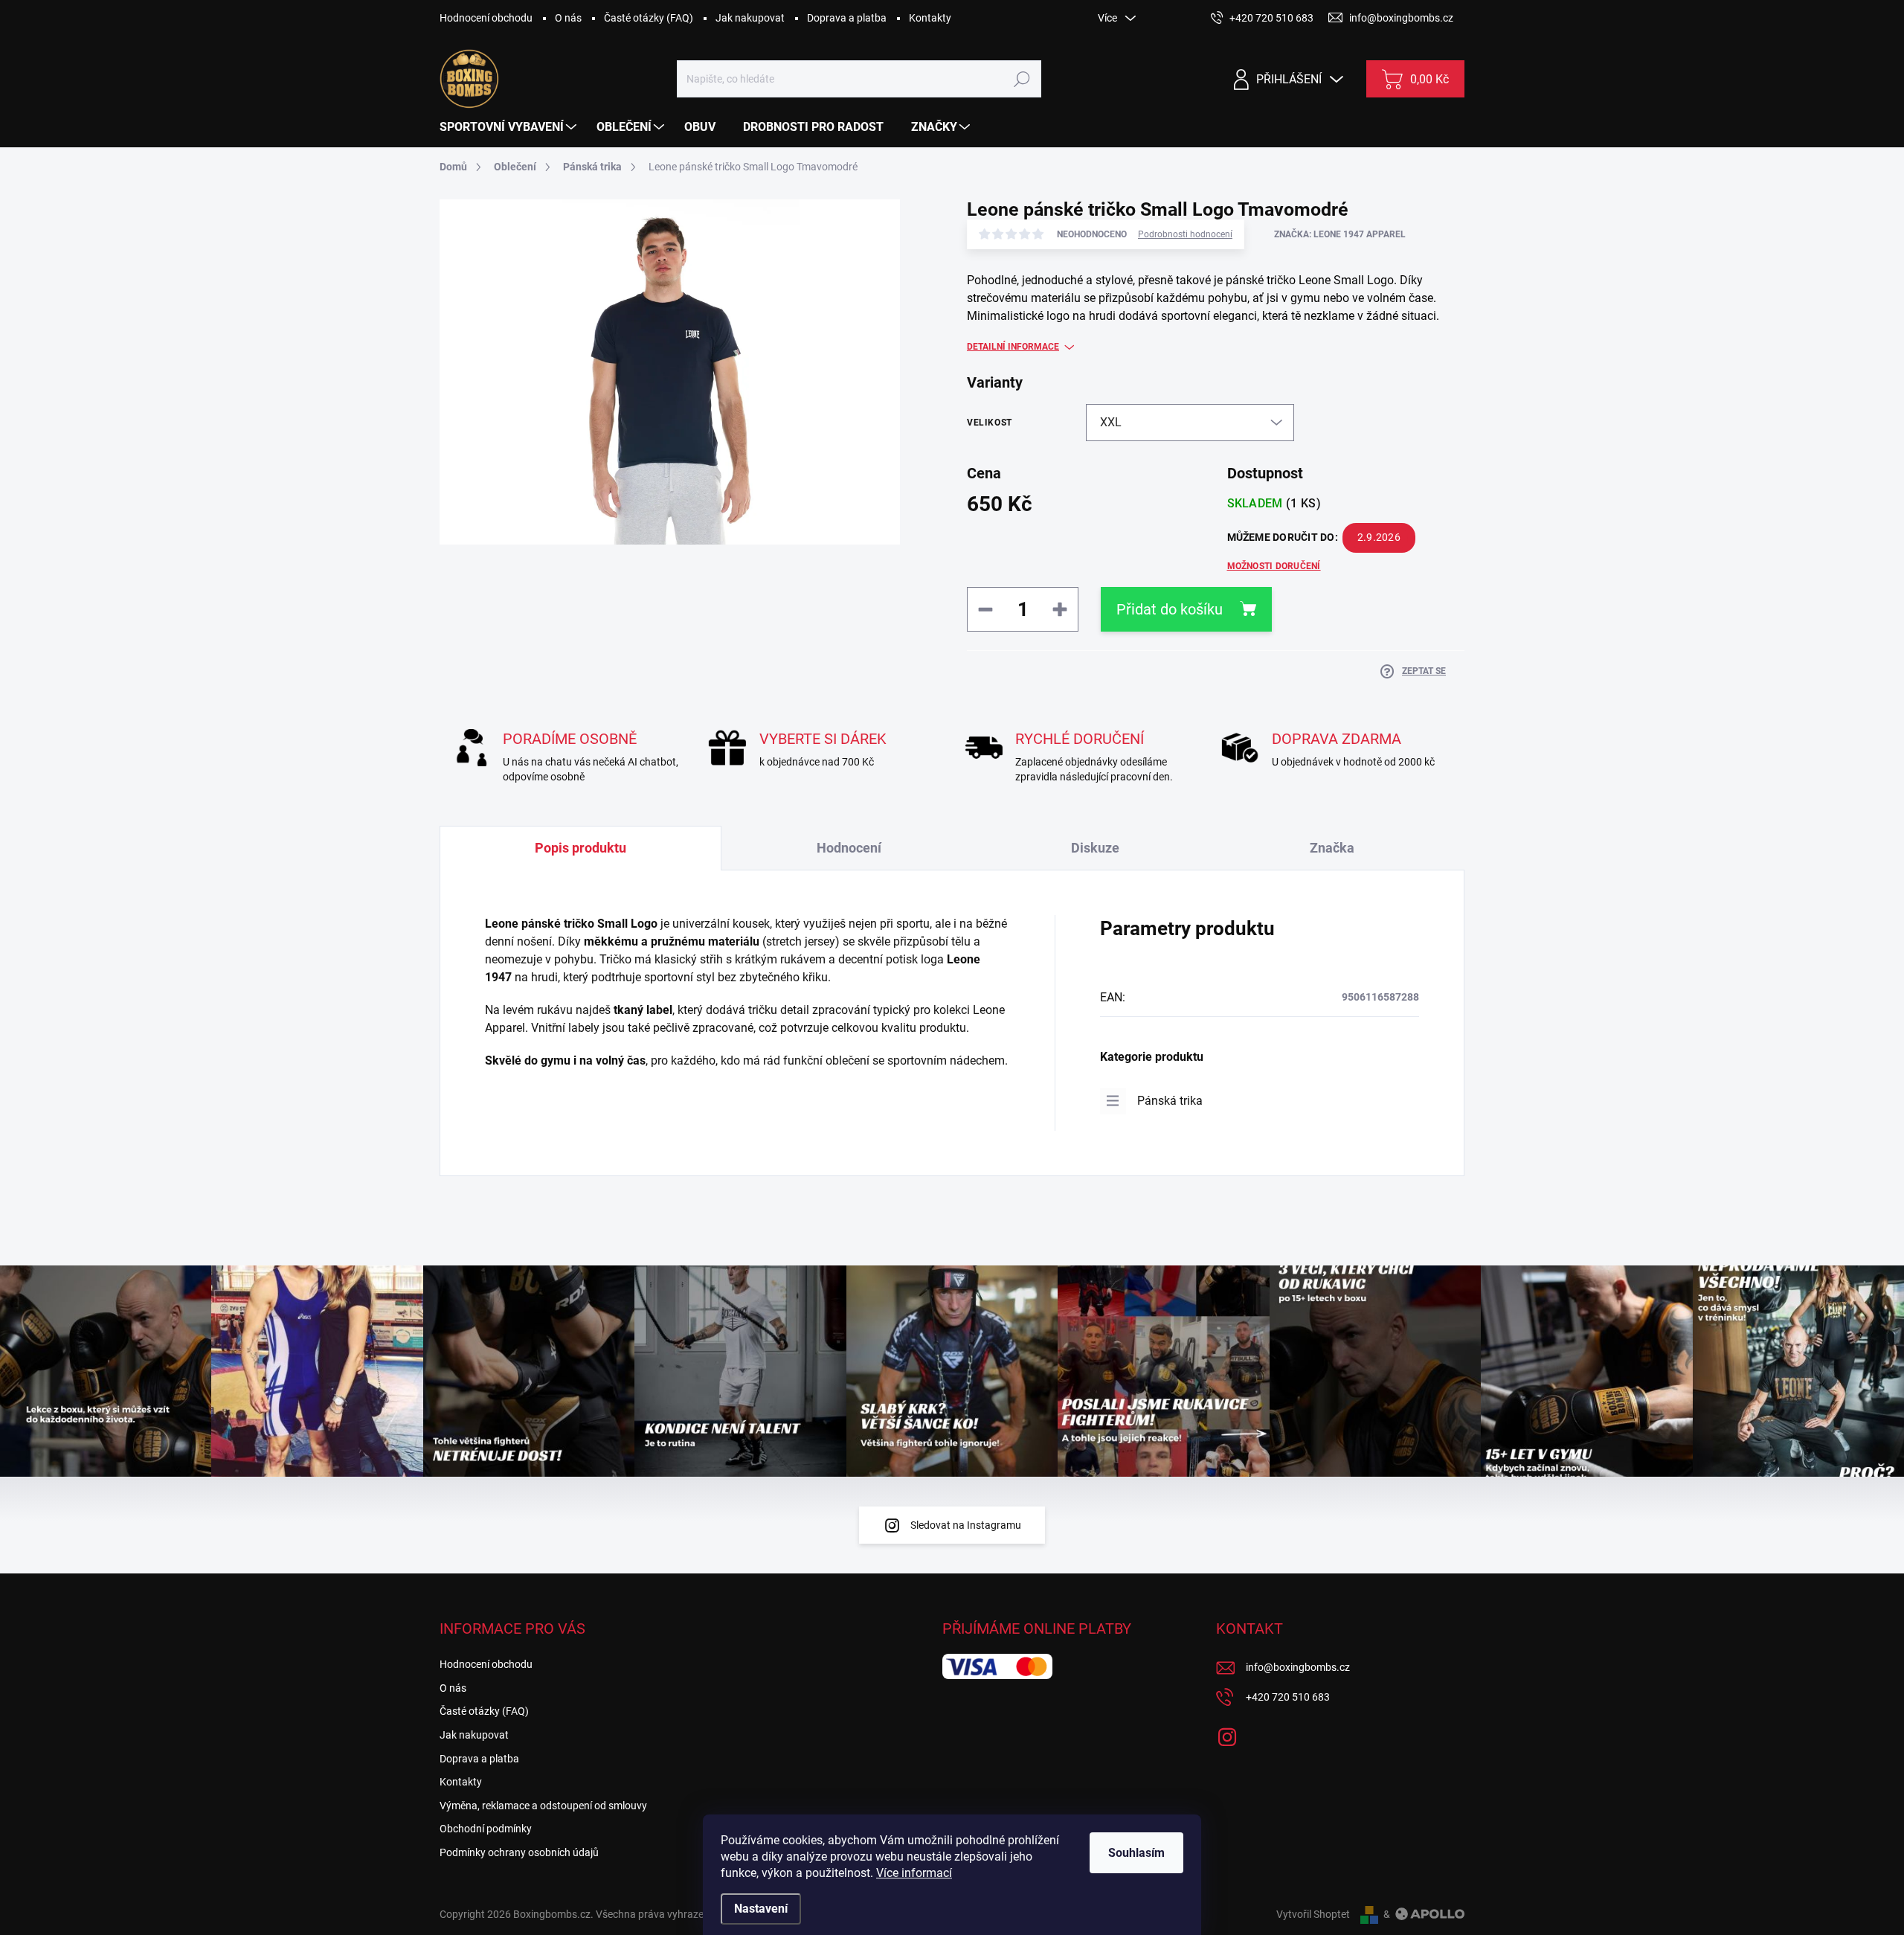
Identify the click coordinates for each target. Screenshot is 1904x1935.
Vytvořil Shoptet (1313, 1914)
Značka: (1340, 234)
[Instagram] (1227, 1734)
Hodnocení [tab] (849, 848)
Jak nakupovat (750, 18)
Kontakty (930, 18)
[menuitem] (510, 127)
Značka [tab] (1332, 848)
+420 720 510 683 (1288, 1697)
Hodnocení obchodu (486, 18)
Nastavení (761, 1909)
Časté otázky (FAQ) (649, 18)
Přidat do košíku (1170, 609)
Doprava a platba (847, 18)
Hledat (1022, 79)
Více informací (914, 1873)
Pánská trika (1170, 1101)
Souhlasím (1136, 1853)
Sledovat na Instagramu (966, 1525)
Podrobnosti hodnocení (1185, 234)
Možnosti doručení (1274, 566)
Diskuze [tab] (1095, 848)
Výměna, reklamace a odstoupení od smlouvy (543, 1806)
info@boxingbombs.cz (1298, 1667)
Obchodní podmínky (486, 1829)
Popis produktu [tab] (580, 848)
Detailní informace (1013, 347)
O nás (568, 18)
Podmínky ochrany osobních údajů (519, 1852)
